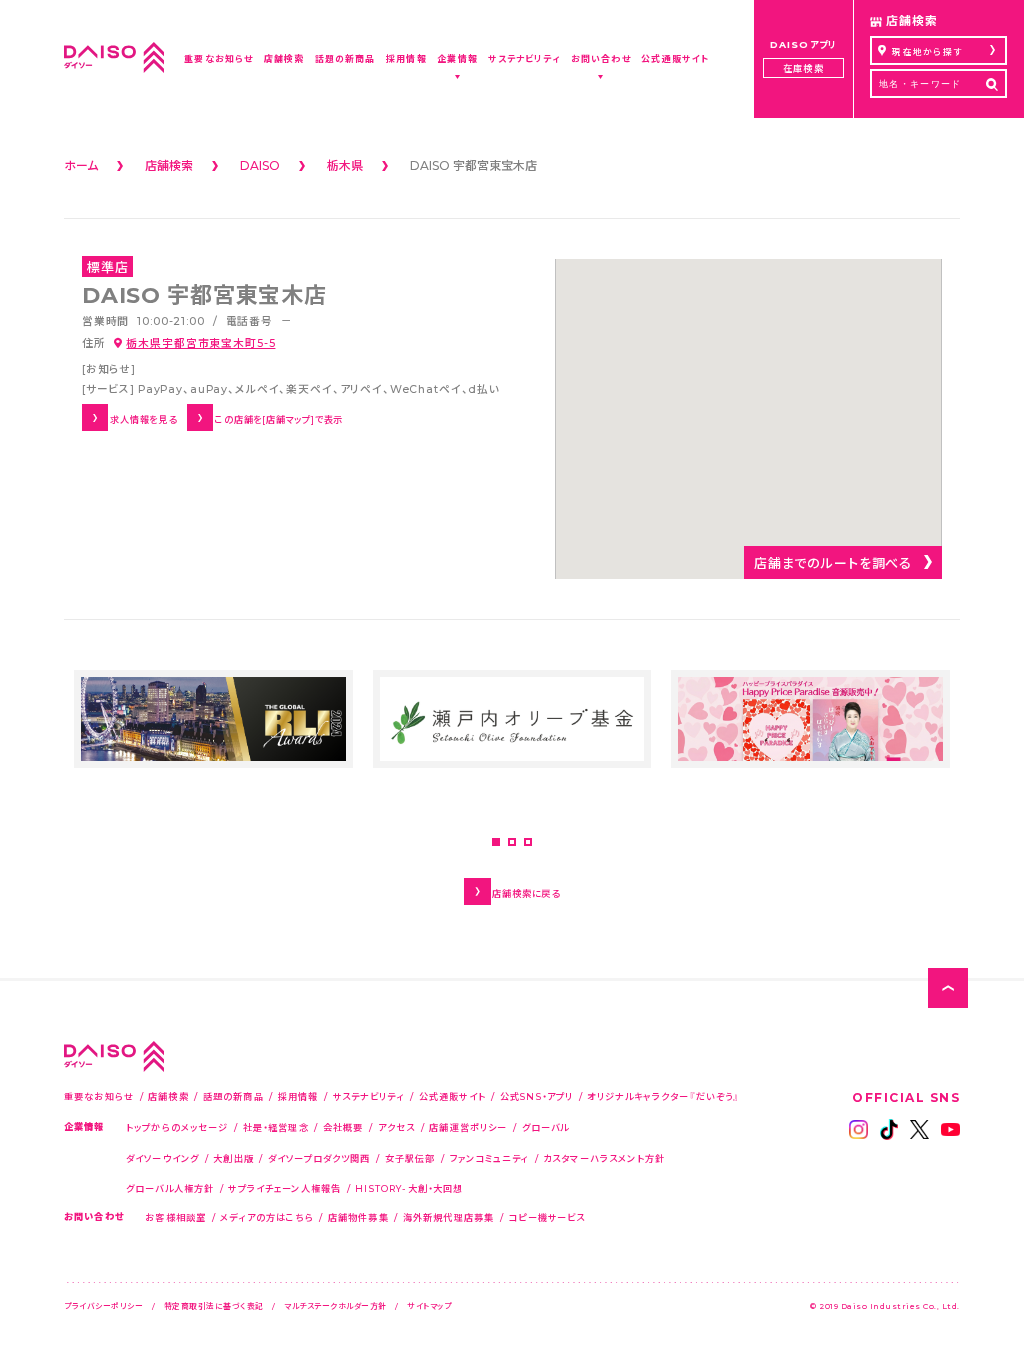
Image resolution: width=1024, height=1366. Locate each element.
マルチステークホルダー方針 (335, 1306)
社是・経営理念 (276, 1127)
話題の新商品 (233, 1096)
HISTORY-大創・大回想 (409, 1188)
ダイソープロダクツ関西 (319, 1158)
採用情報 (298, 1096)
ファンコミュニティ (489, 1158)
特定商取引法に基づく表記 (214, 1306)
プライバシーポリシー (103, 1306)
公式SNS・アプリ (536, 1096)
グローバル (546, 1127)
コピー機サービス (546, 1217)
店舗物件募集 (358, 1217)
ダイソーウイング (162, 1158)
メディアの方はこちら (267, 1217)
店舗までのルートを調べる (833, 562)
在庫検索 (803, 68)
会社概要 (343, 1127)
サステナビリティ (369, 1096)
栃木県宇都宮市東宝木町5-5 (200, 342)
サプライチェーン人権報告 (284, 1188)
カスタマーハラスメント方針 (604, 1158)
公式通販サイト (452, 1096)
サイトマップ (429, 1306)
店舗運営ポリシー (468, 1127)
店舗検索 (168, 1096)
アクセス (397, 1127)
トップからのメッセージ (177, 1127)
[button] (496, 842)
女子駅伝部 (410, 1158)
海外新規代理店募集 (448, 1217)
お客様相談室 (175, 1217)
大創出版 (233, 1158)
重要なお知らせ (99, 1096)
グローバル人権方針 (170, 1188)
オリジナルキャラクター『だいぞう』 (663, 1096)
